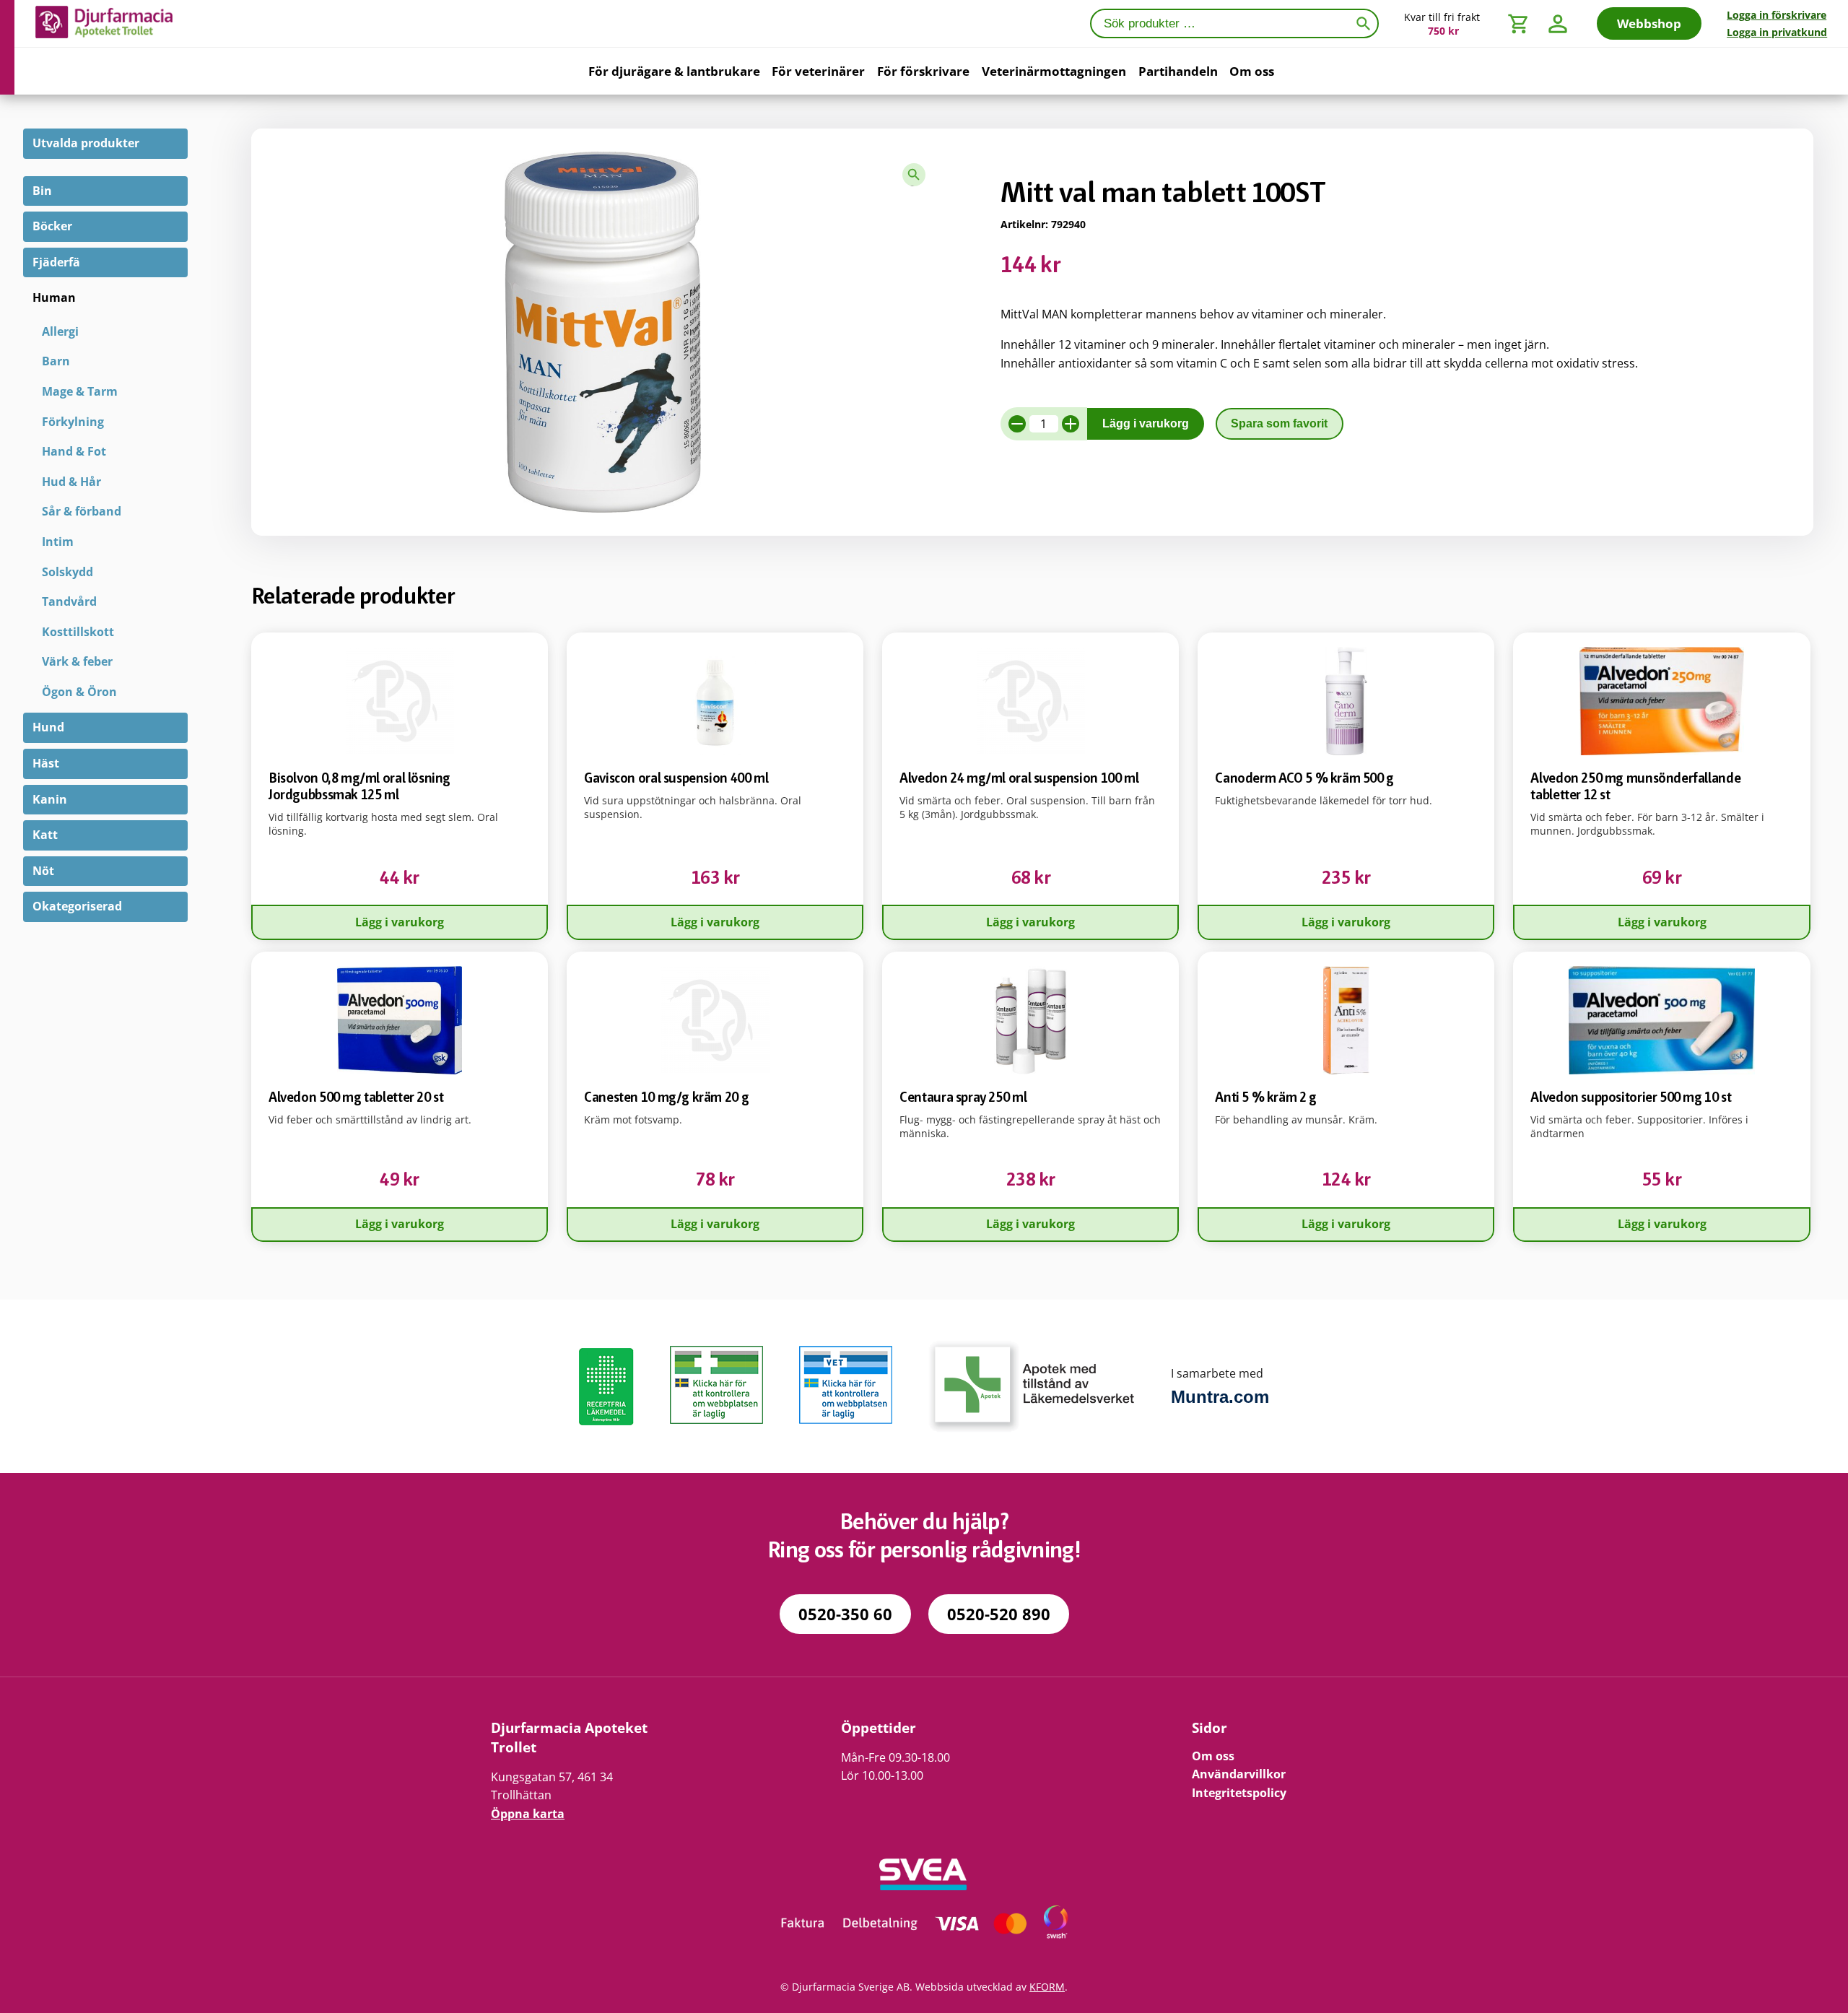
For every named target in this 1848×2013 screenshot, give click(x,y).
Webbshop (1649, 23)
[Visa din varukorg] (1519, 23)
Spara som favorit (1279, 423)
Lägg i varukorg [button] (400, 922)
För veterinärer (818, 71)
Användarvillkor (1239, 1774)
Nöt (43, 871)
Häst (46, 763)
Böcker (52, 226)
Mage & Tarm (80, 391)
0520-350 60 (845, 1614)
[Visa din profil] (1558, 23)
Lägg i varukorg (1146, 423)
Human (54, 297)
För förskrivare (923, 71)
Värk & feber (77, 661)
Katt (45, 835)
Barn (56, 361)
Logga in (1777, 15)
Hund (48, 727)
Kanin (50, 799)
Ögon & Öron (79, 692)
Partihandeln (1178, 71)
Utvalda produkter (86, 143)
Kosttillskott (78, 632)
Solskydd (67, 572)
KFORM (1047, 1987)
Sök (1366, 22)
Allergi (60, 331)
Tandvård (69, 601)
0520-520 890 (999, 1614)
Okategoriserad (77, 906)
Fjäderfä (56, 262)
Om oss (1252, 71)
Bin (42, 191)
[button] (914, 175)
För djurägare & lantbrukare (674, 71)
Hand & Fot (74, 451)
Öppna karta (528, 1814)
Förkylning (73, 422)
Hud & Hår (71, 482)
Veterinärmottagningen (1054, 71)
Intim (58, 542)
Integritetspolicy (1239, 1793)
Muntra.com (1220, 1397)
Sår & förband (82, 511)
